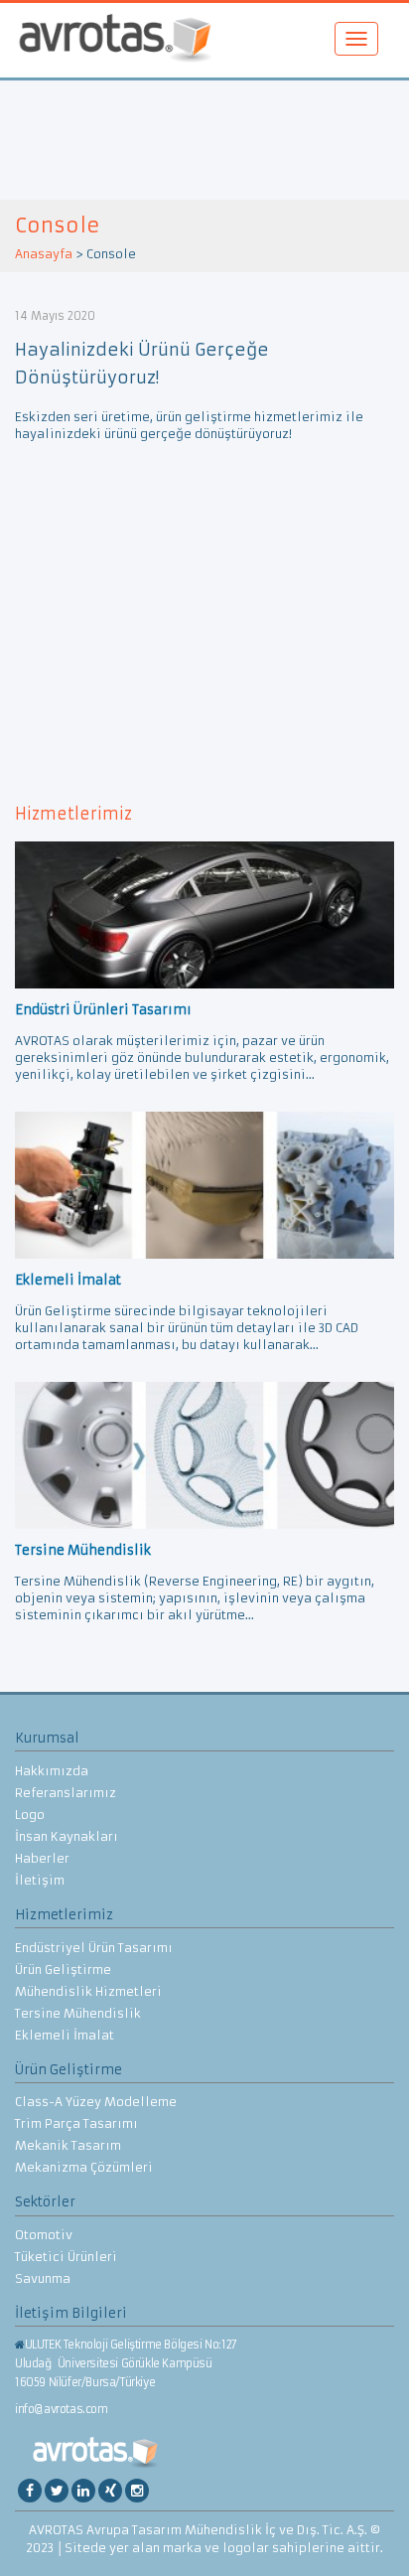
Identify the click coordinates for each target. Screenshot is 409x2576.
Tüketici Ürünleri (66, 2257)
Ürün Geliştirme (63, 1970)
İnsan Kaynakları (67, 1836)
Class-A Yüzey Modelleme (96, 2102)
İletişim (40, 1880)
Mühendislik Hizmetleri (88, 1991)
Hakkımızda (52, 1771)
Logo (30, 1815)
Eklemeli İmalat (65, 2035)
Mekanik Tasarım (68, 2145)
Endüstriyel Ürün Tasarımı (94, 1948)
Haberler (42, 1858)
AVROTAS (115, 40)
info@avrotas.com (62, 2409)
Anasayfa (44, 254)
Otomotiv (44, 2235)
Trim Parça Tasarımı (76, 2123)
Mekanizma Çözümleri (84, 2167)
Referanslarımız (66, 1793)
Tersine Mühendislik (78, 2013)
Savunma (43, 2278)
